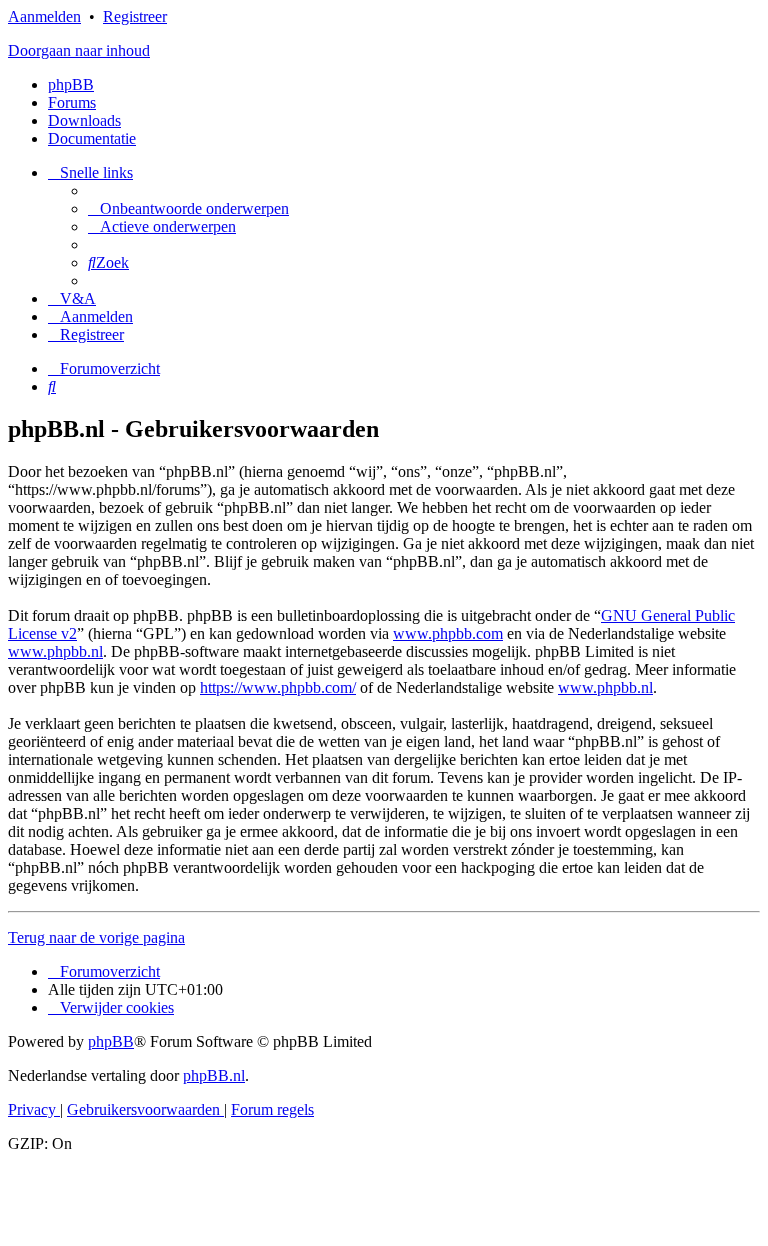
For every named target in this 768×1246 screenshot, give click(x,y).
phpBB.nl (214, 1075)
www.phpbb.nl (55, 651)
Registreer (135, 16)
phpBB (71, 84)
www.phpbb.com (448, 633)
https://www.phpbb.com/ (278, 687)
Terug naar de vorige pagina (96, 937)
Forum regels (272, 1109)
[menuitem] (188, 208)
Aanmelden (44, 16)
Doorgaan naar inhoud (79, 50)
